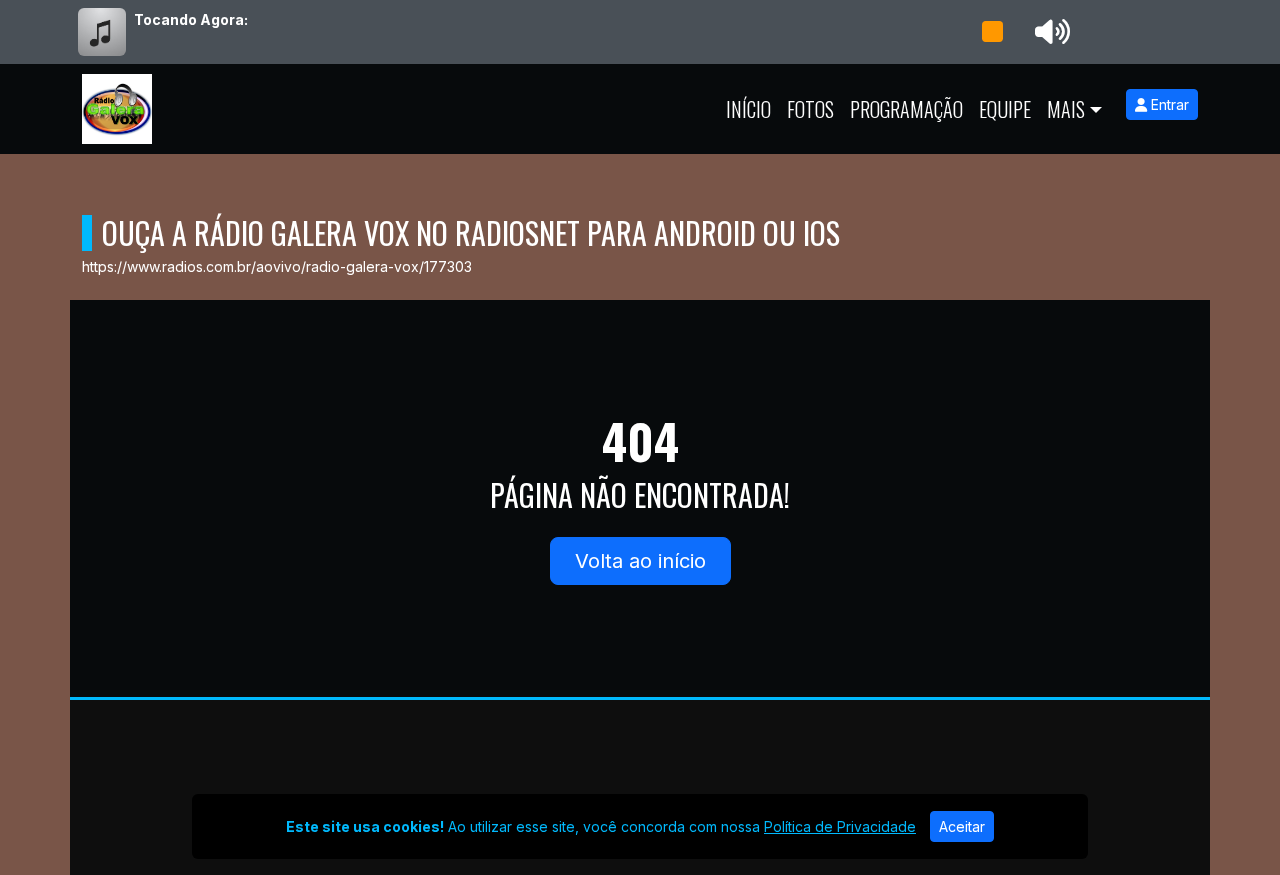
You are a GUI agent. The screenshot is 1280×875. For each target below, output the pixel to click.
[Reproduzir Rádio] (992, 32)
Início (748, 109)
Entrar (1168, 104)
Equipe (1005, 109)
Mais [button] (1066, 109)
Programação (906, 109)
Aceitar (962, 826)
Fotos (810, 109)
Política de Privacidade (840, 826)
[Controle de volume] (1049, 32)
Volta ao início (640, 561)
